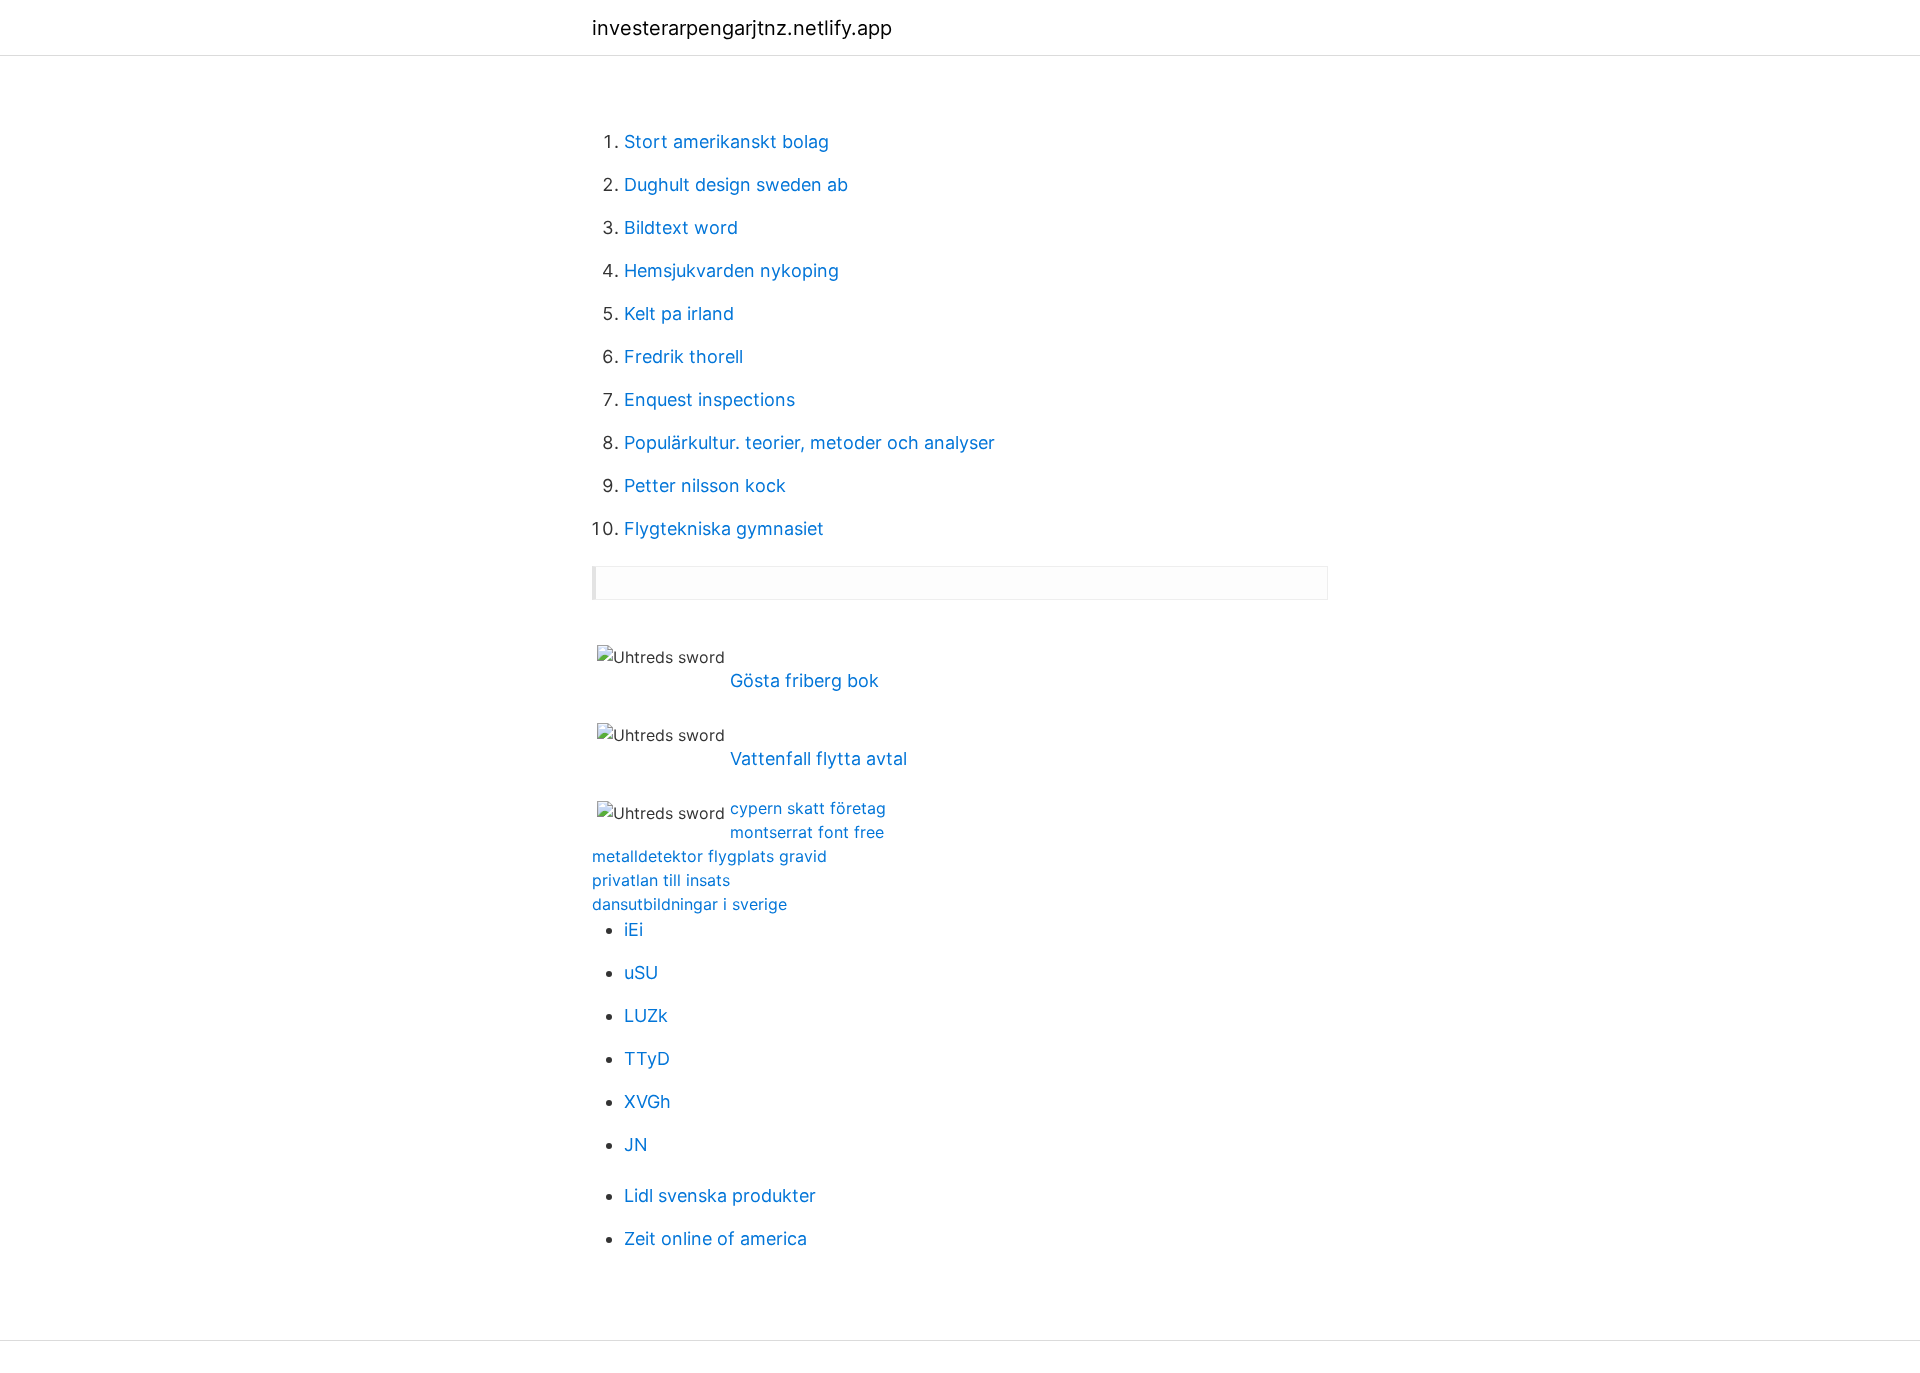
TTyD (647, 1058)
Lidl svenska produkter (720, 1195)
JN (636, 1144)
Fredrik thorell (683, 356)
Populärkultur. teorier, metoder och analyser (809, 442)
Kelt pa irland (679, 313)
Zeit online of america (715, 1238)
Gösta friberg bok (804, 680)
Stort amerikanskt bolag (726, 141)
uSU (641, 972)
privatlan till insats (661, 880)
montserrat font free (807, 832)
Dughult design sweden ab (736, 184)
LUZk (646, 1015)
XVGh (647, 1101)
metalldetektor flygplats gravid (709, 856)
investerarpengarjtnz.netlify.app (742, 28)
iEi (633, 929)
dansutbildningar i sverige (689, 904)
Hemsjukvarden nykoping (731, 270)
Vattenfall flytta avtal (818, 758)
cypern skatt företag (808, 808)
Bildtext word (681, 227)
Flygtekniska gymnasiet (724, 528)
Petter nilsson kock (705, 485)
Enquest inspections (709, 399)
